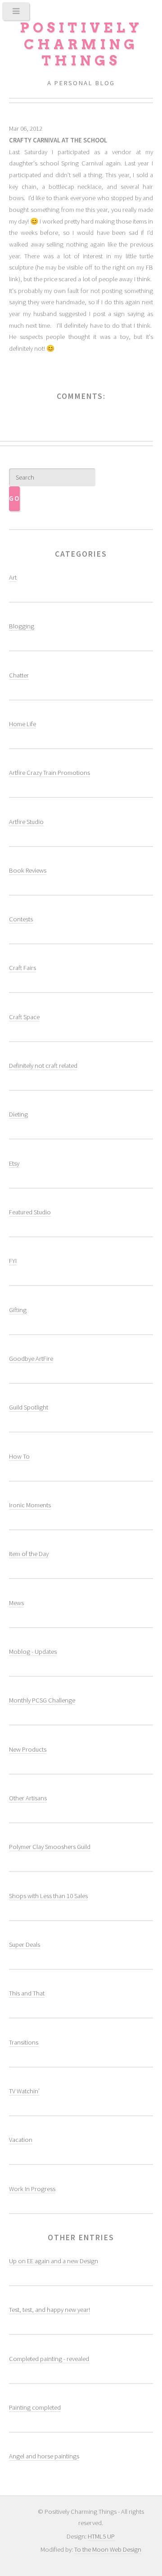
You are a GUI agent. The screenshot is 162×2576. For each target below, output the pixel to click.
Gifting (18, 1310)
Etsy (14, 1163)
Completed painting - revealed (49, 2359)
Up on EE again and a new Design (54, 2261)
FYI (13, 1261)
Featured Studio (30, 1212)
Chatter (19, 675)
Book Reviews (28, 870)
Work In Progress (32, 2189)
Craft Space (24, 1017)
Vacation (21, 2140)
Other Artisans (28, 1798)
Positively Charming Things (81, 44)
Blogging (22, 626)
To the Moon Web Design (108, 2549)
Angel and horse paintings (44, 2456)
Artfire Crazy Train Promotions (49, 773)
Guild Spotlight (29, 1407)
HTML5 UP (101, 2536)
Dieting (18, 1114)
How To (19, 1456)
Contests (21, 919)
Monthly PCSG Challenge (42, 1700)
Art (13, 577)
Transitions (24, 2042)
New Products (28, 1749)
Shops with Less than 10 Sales (48, 1896)
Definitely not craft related (43, 1066)
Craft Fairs (22, 968)
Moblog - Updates (33, 1652)
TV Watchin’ (24, 2091)
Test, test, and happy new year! (49, 2310)
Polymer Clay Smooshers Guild (50, 1847)
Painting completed (35, 2407)
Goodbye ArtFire (31, 1359)
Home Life (22, 724)
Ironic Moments (30, 1505)
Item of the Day (29, 1554)
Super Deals (25, 1945)
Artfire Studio (26, 822)
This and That (27, 1993)
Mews (16, 1603)
